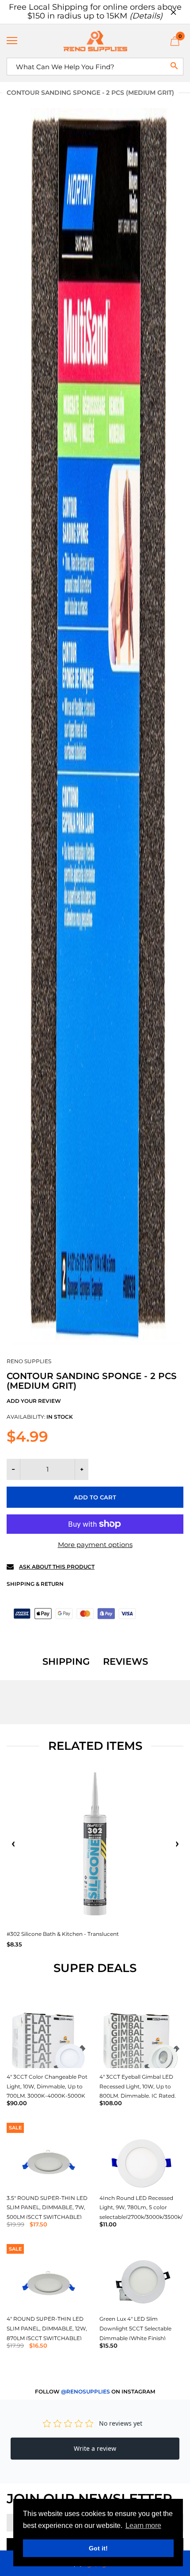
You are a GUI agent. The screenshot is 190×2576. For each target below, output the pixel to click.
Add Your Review (34, 1401)
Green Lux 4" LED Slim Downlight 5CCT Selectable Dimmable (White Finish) (135, 2328)
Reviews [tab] (125, 1662)
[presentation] (13, 1844)
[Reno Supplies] (95, 41)
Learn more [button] (143, 2526)
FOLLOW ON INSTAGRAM (95, 2391)
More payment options (95, 1545)
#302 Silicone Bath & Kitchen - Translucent (63, 1934)
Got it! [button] (98, 2548)
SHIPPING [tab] (66, 1662)
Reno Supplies (29, 1361)
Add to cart (95, 1497)
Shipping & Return (35, 1584)
